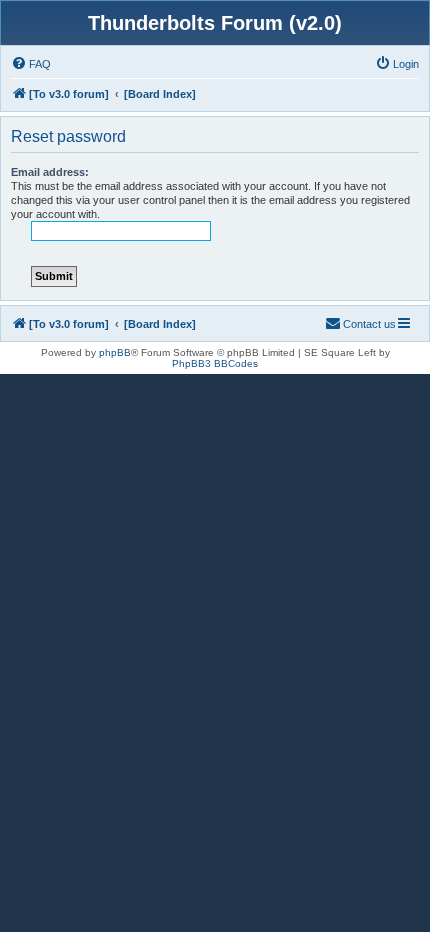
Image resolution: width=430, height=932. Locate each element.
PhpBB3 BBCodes (215, 363)
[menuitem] (31, 64)
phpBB (115, 352)
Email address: (50, 172)
